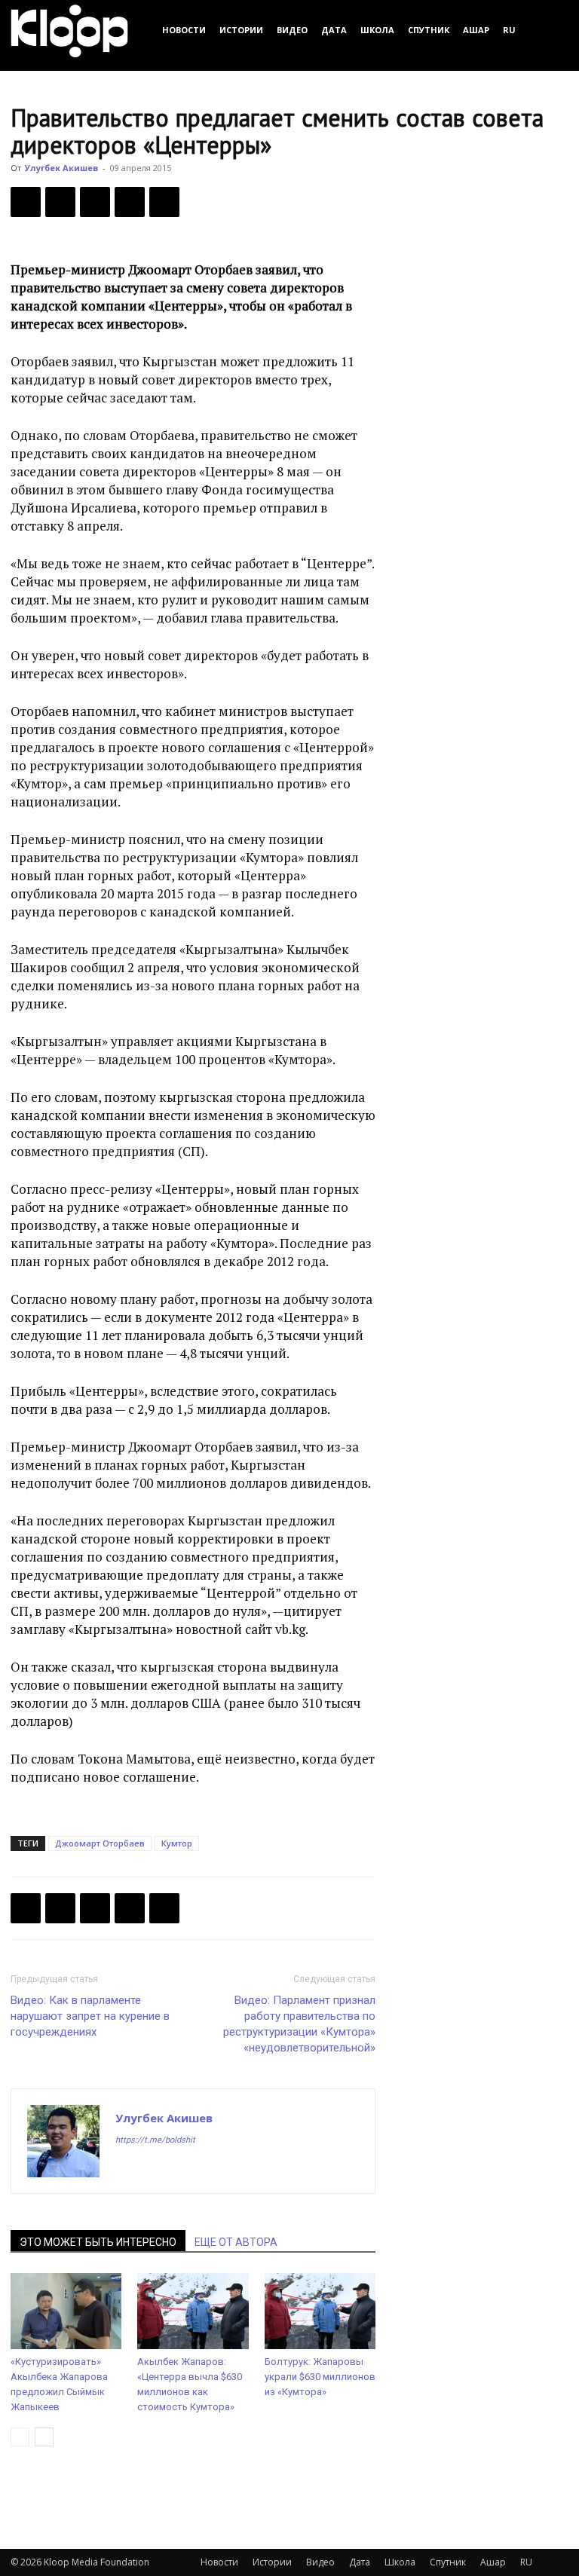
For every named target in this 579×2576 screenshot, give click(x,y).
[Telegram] (130, 202)
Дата (334, 30)
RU (509, 30)
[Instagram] (155, 2170)
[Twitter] (60, 202)
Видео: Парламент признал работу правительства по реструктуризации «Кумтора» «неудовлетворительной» (299, 2024)
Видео (292, 30)
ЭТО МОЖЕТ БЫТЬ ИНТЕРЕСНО (98, 2242)
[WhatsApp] (164, 202)
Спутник (429, 30)
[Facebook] (26, 202)
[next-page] (44, 2437)
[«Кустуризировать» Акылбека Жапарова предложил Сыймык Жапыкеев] (66, 2311)
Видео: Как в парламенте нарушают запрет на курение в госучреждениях (90, 2016)
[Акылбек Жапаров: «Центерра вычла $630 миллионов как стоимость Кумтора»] (193, 2311)
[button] (550, 30)
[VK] (95, 202)
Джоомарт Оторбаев (100, 1843)
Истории (241, 30)
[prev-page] (20, 2437)
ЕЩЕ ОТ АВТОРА (236, 2242)
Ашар (476, 30)
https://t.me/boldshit (155, 2140)
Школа (377, 30)
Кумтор (177, 1843)
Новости (184, 30)
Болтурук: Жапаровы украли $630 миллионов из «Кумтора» (320, 2377)
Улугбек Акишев (61, 168)
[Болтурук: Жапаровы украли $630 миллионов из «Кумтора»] (320, 2311)
